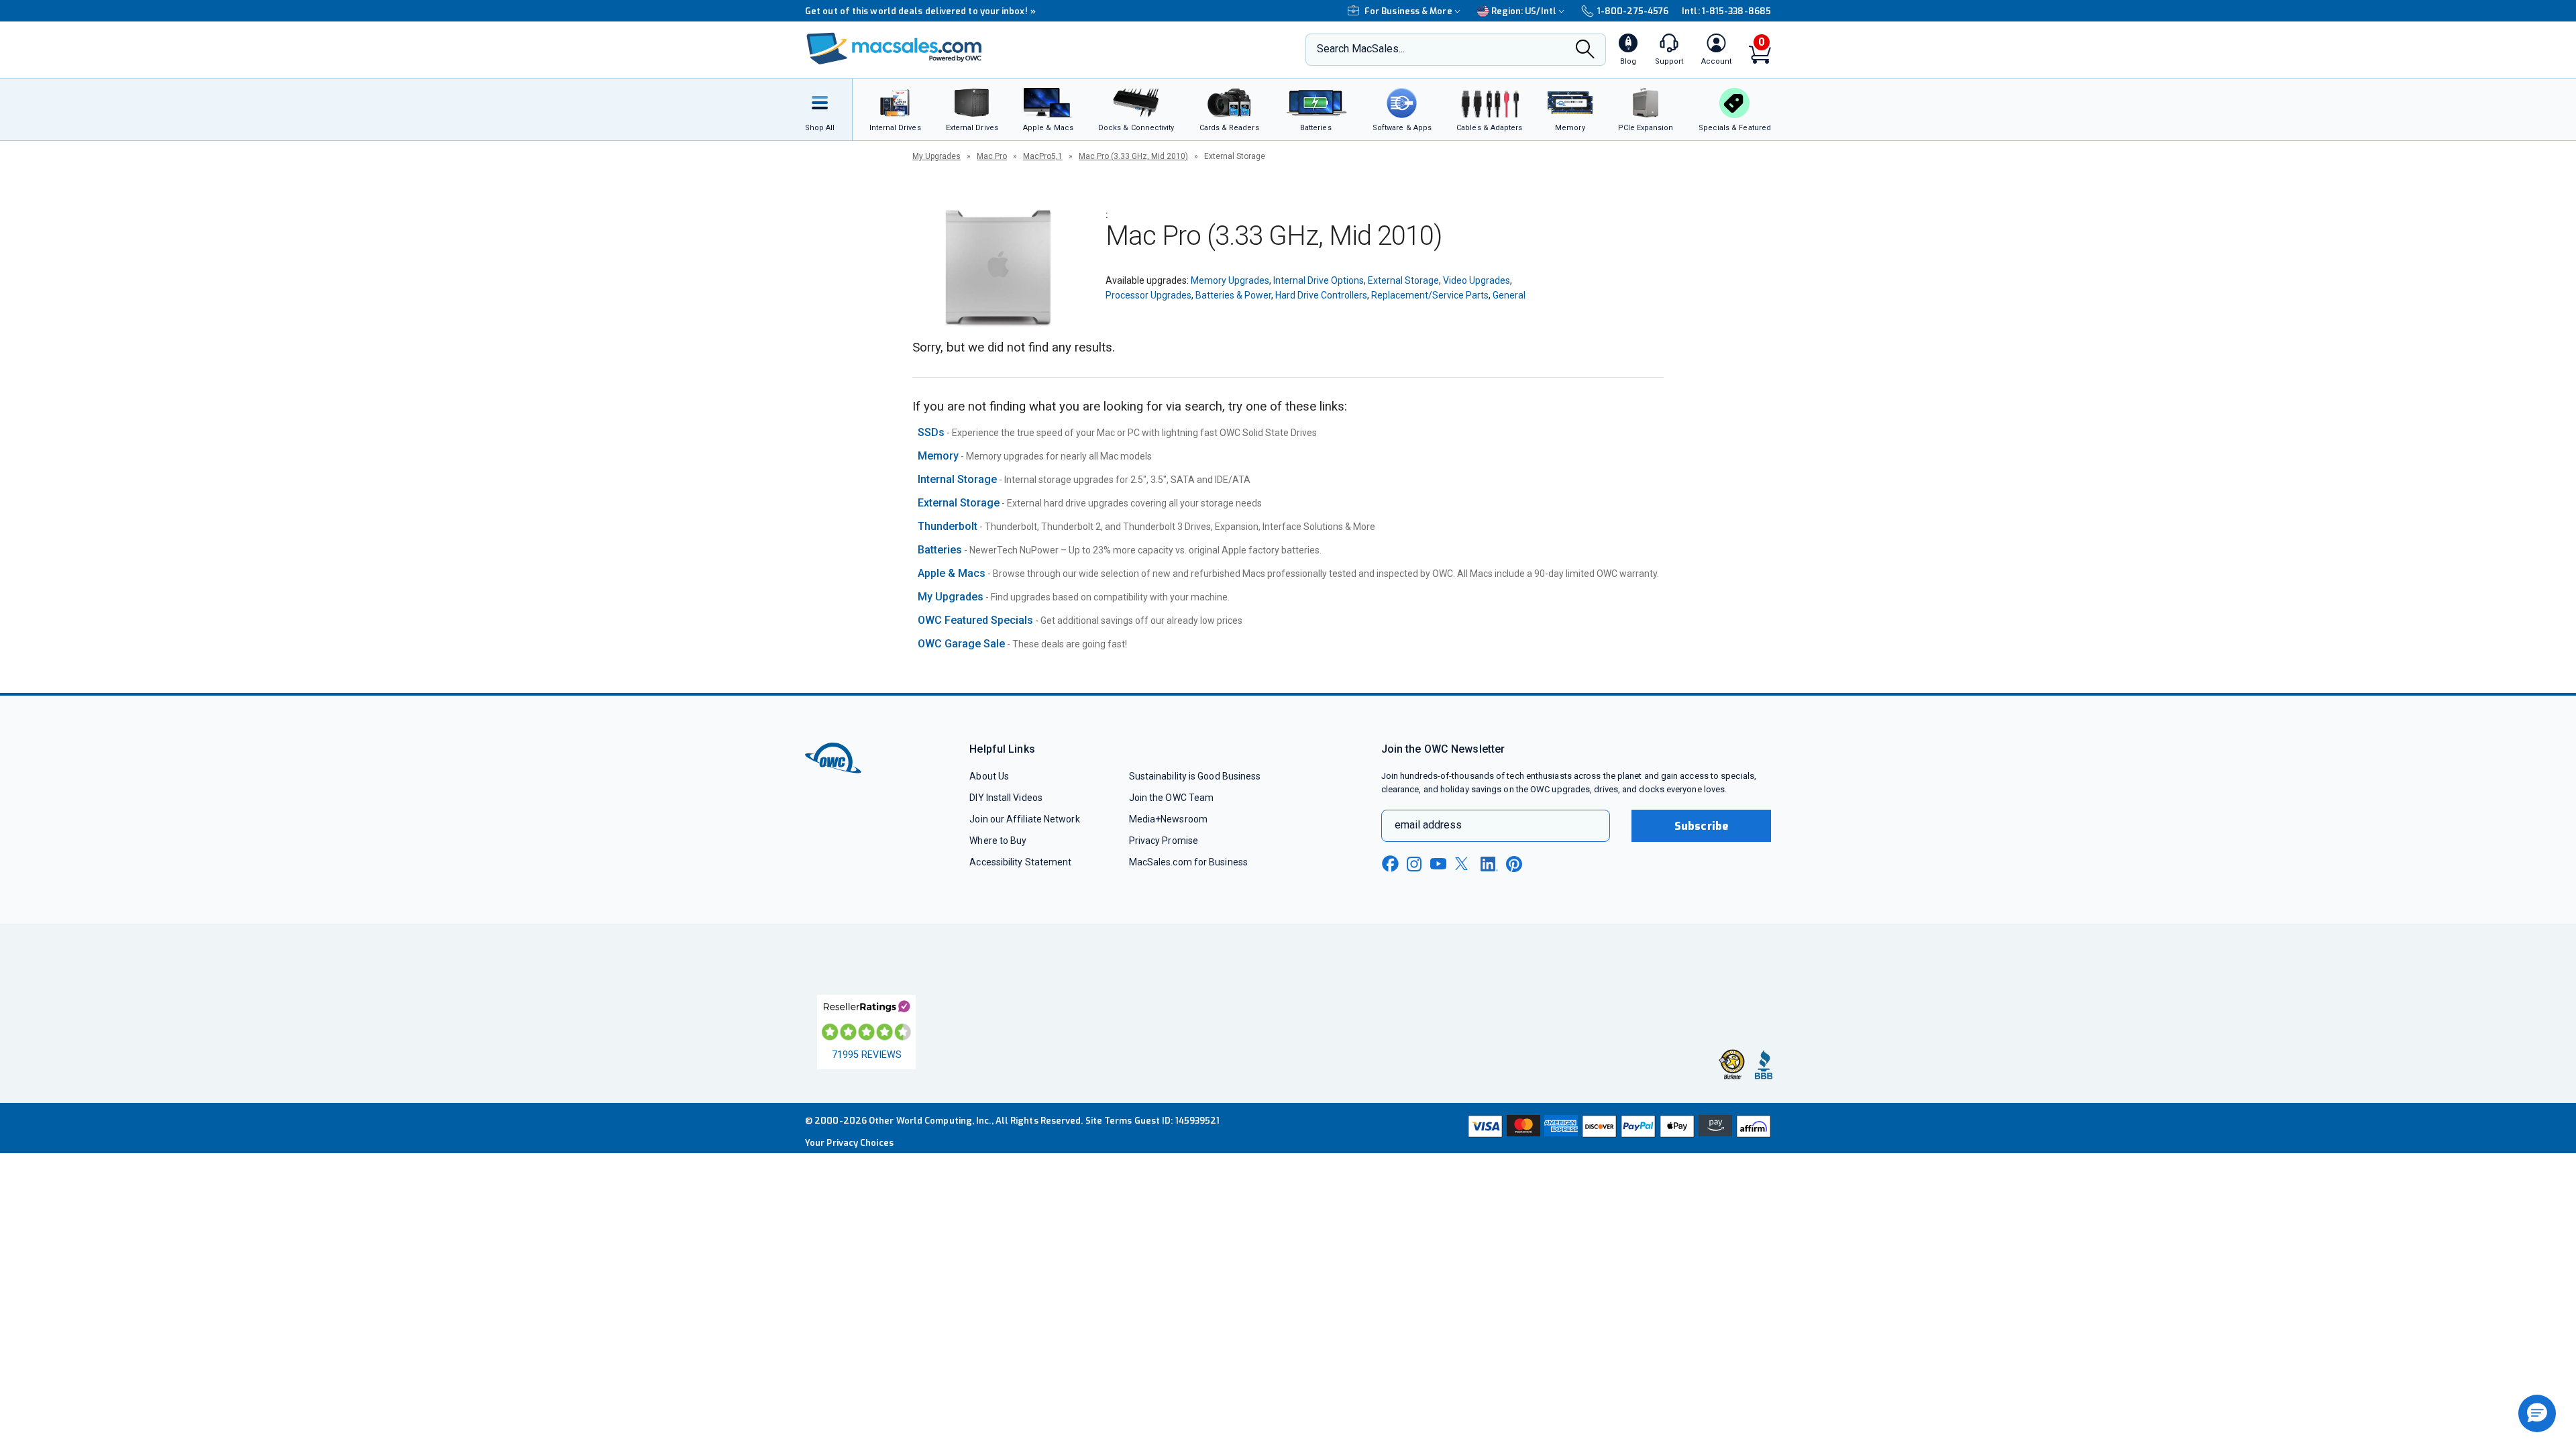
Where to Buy (998, 841)
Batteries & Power (1233, 295)
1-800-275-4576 (1633, 11)
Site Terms (1109, 1121)
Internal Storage (957, 479)
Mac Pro (992, 156)
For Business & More (1408, 11)
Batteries (940, 550)
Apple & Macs (952, 573)
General (1509, 295)
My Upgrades (936, 156)
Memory (938, 456)
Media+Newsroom (1168, 819)
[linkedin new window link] (1489, 864)
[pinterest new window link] (1514, 864)
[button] (2537, 1413)
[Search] (1585, 50)
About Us (989, 776)
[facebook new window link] (1390, 864)
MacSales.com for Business (1188, 862)
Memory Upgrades (1230, 280)
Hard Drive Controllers (1321, 295)
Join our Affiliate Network (1024, 819)
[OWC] (894, 50)
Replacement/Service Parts (1430, 295)
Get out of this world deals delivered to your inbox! (920, 11)
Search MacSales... (1361, 49)
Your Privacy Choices (849, 1143)
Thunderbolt (948, 526)
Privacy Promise (1164, 841)
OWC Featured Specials (975, 620)
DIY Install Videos (1006, 798)
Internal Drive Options (1319, 280)
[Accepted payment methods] (1617, 1128)
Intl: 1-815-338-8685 (1726, 11)
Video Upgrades (1477, 280)
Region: (1524, 11)
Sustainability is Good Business (1195, 776)
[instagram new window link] (1414, 864)
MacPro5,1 (1043, 156)
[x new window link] (1464, 864)
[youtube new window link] (1438, 864)
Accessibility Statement (1020, 862)
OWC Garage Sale (961, 644)
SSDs (931, 432)
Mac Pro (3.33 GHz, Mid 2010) (1133, 156)
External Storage (1403, 280)
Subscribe (1701, 826)
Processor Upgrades (1148, 295)
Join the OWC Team (1172, 798)
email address (1428, 825)
